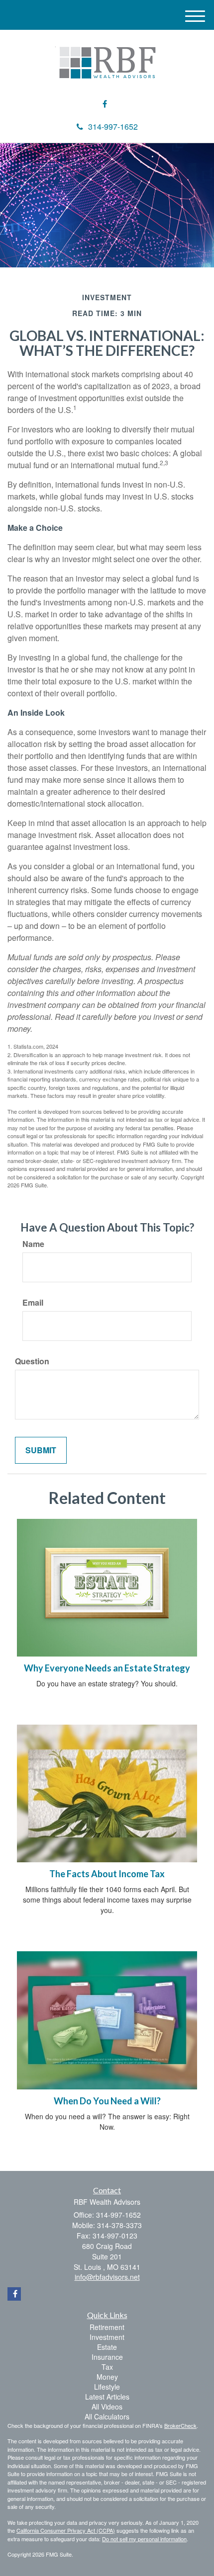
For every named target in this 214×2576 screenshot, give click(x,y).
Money (107, 2377)
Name (33, 1244)
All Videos (107, 2407)
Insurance (107, 2357)
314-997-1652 (113, 126)
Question (32, 1361)
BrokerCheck (180, 2425)
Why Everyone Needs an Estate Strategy (107, 1668)
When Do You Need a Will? (107, 2101)
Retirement (107, 2327)
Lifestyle (107, 2387)
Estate (107, 2347)
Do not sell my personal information (144, 2539)
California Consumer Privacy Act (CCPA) (66, 2530)
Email (33, 1303)
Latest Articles (107, 2397)
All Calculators (107, 2416)
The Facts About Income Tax (107, 1874)
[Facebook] (105, 104)
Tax (107, 2367)
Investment (107, 2337)
